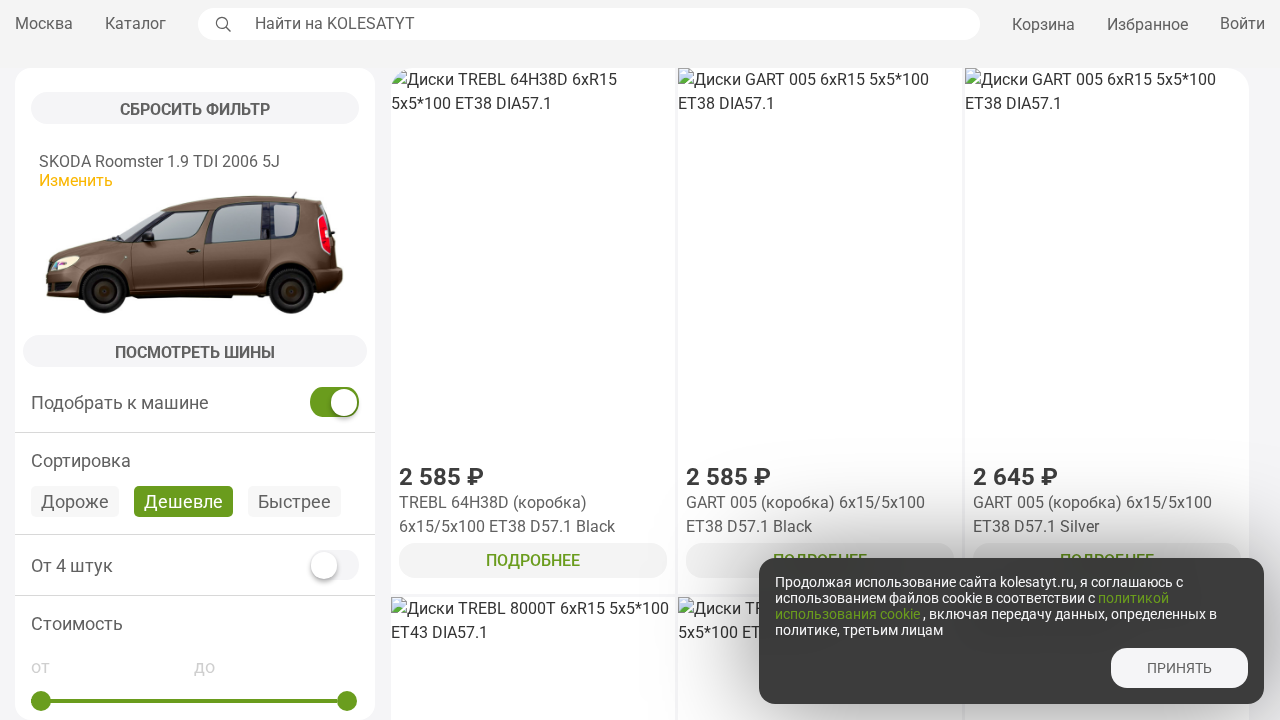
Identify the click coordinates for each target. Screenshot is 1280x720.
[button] (195, 623)
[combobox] (612, 24)
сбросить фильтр (195, 109)
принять (1179, 668)
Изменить (76, 180)
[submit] (221, 24)
